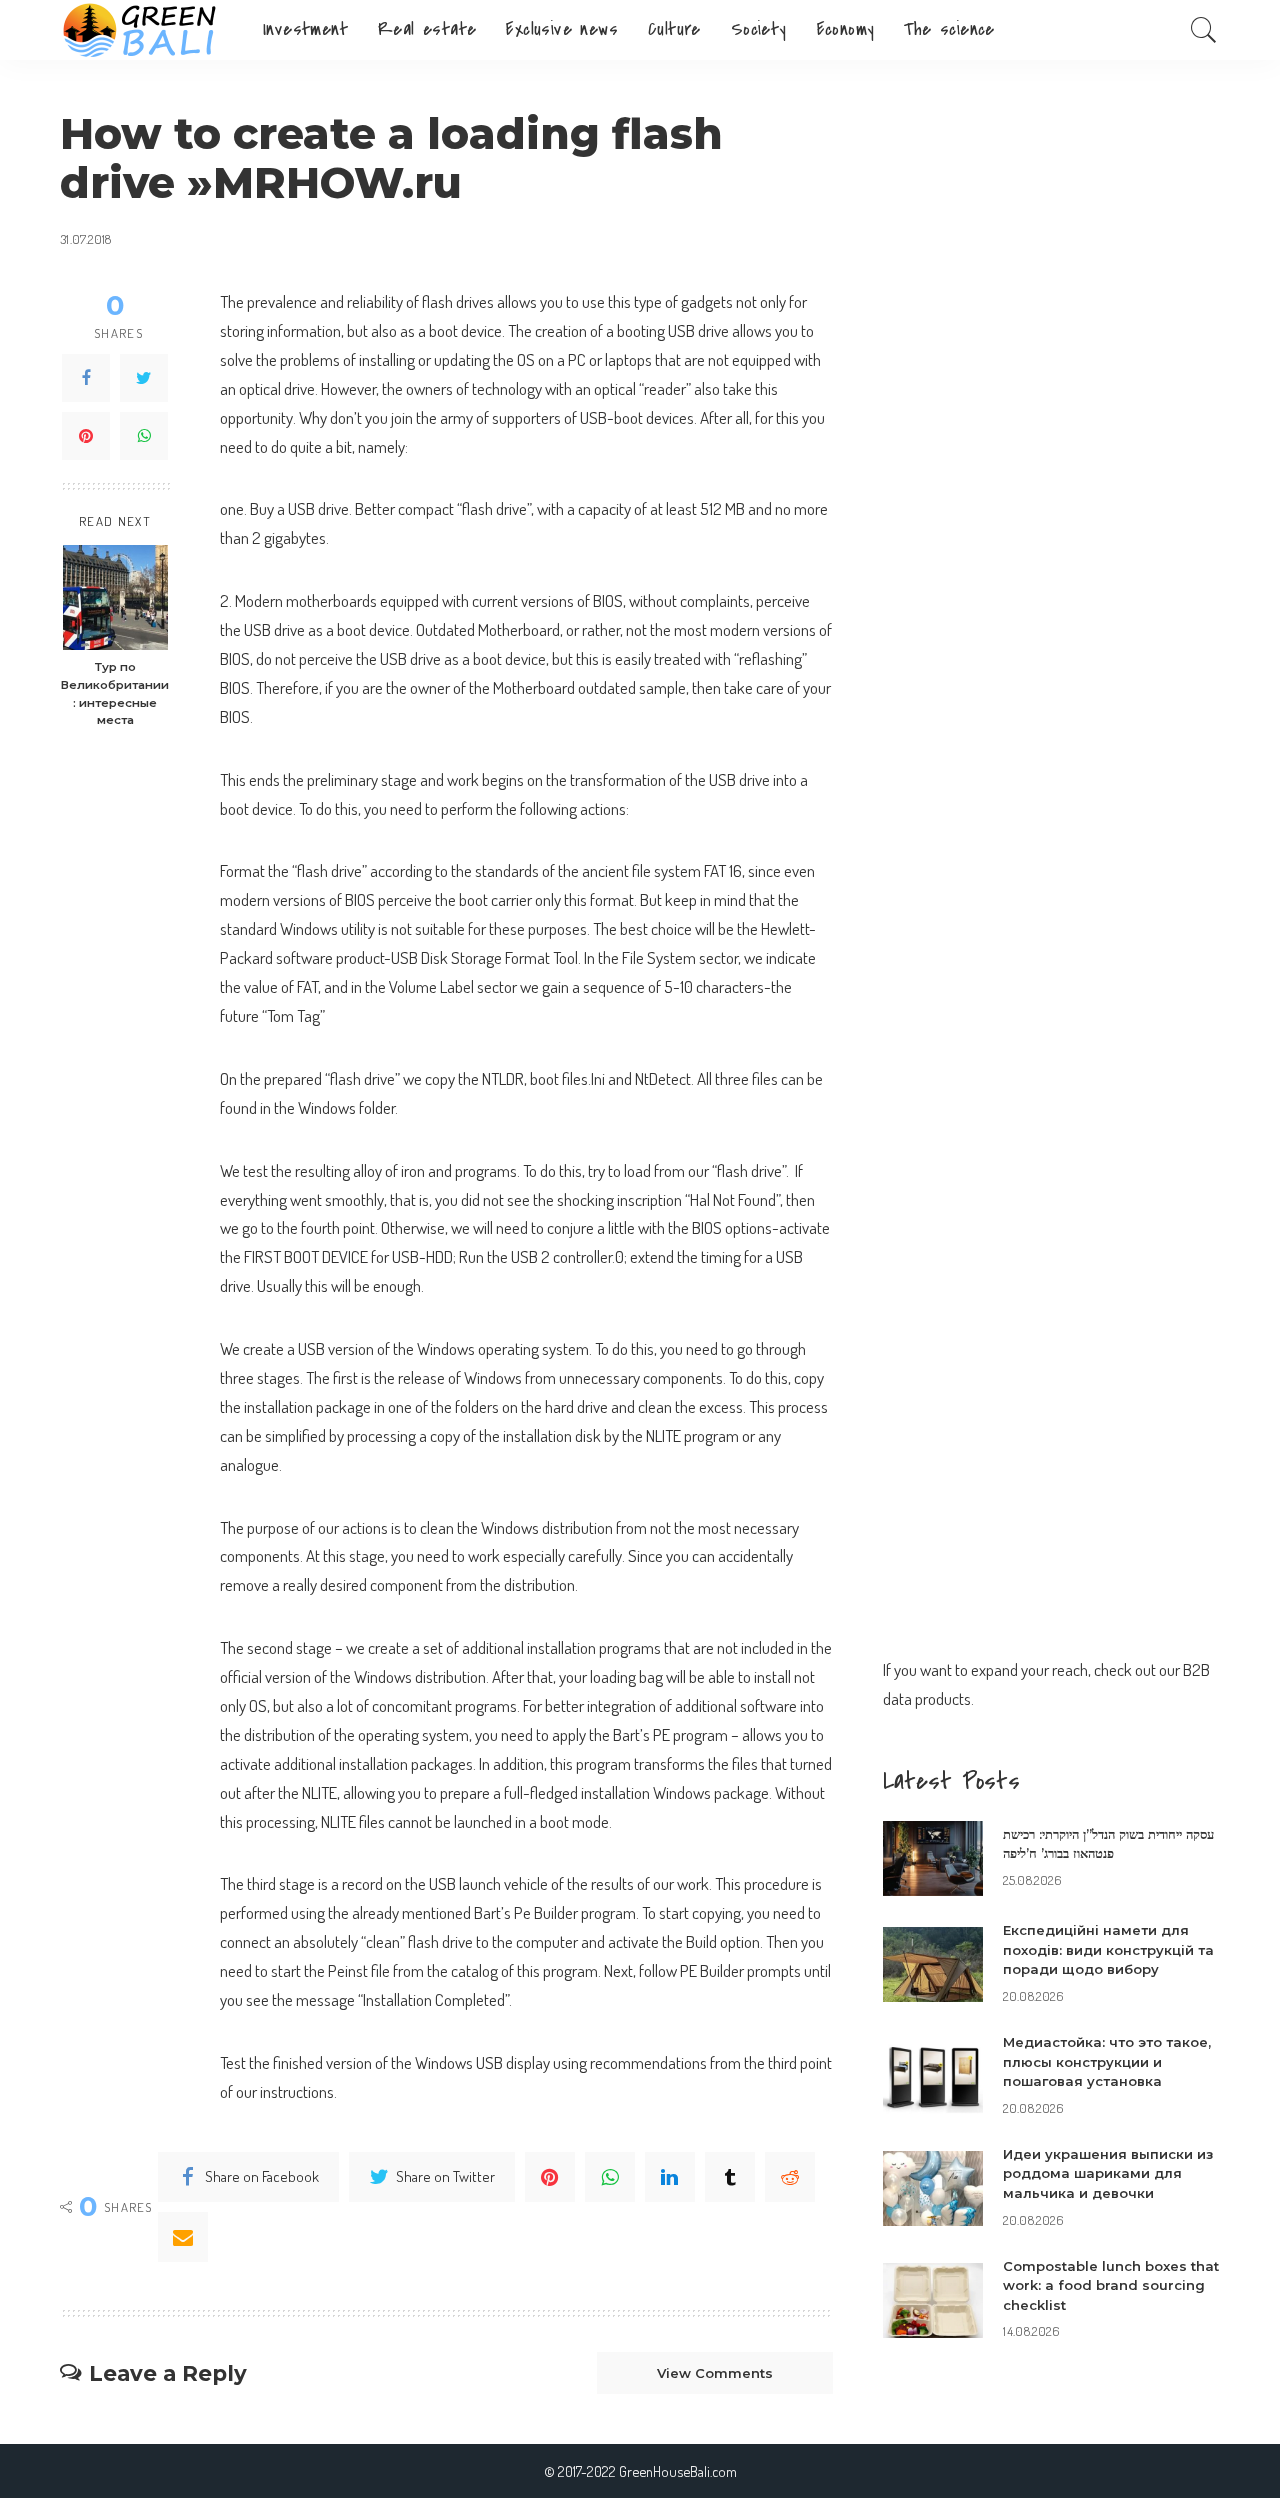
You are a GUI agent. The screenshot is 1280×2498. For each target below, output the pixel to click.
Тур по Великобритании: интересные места (115, 694)
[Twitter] (144, 379)
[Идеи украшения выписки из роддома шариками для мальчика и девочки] (933, 2188)
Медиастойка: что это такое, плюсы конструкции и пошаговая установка (1107, 2061)
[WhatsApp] (144, 437)
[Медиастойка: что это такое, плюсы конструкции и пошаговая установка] (933, 2076)
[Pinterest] (86, 437)
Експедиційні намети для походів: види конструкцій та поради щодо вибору (1108, 1949)
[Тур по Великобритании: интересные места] (115, 597)
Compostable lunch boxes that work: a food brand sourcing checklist (1111, 2285)
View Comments (715, 2373)
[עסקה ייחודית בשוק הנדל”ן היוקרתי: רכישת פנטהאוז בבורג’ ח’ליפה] (933, 1858)
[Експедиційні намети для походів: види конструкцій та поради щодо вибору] (933, 1964)
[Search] (1204, 30)
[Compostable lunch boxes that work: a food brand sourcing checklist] (933, 2300)
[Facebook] (86, 379)
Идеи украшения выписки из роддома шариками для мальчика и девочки (1108, 2173)
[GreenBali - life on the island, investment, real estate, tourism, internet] (146, 30)
